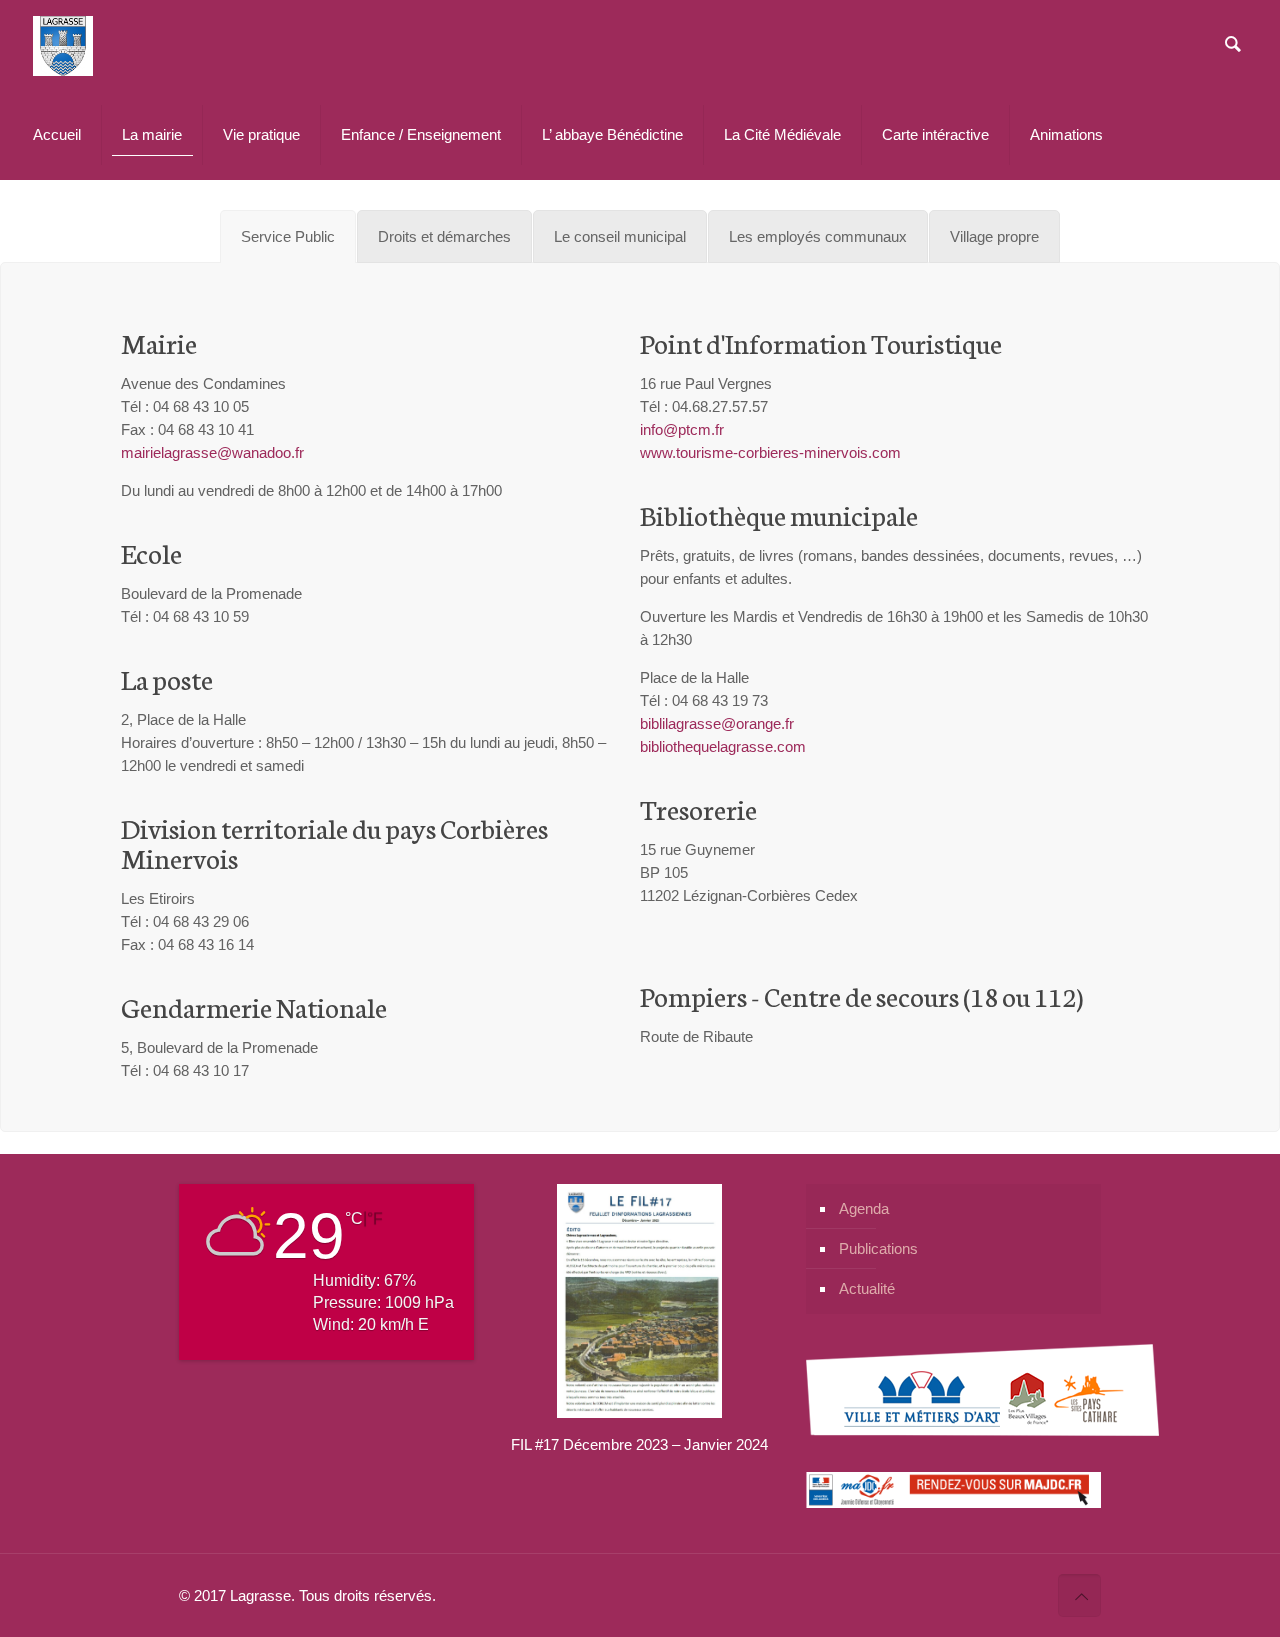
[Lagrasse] (63, 45)
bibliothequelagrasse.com (723, 746)
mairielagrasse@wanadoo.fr (212, 452)
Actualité (867, 1288)
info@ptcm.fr (682, 429)
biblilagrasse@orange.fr (717, 723)
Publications (878, 1248)
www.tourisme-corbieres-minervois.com (770, 452)
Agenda (864, 1208)
